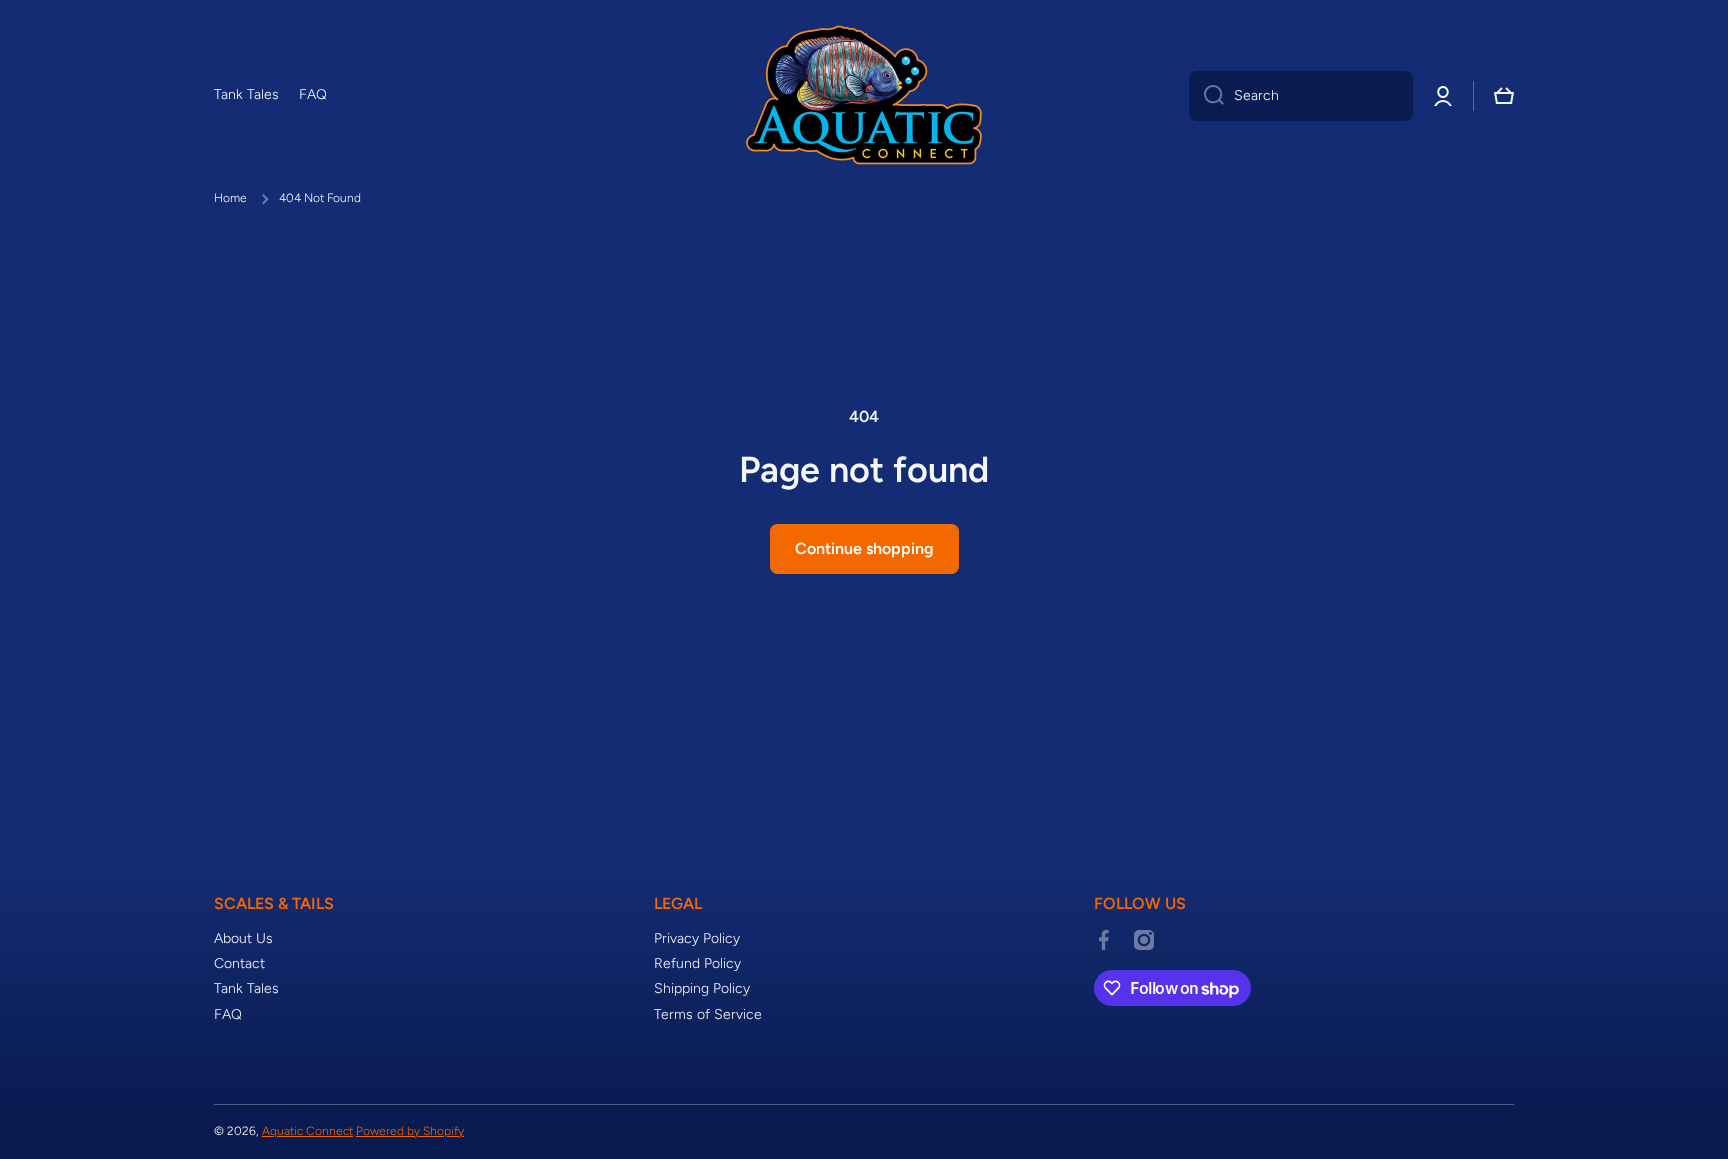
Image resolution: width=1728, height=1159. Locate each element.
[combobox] (1301, 96)
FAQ (228, 1014)
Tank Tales (246, 988)
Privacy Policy (697, 938)
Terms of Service (708, 1014)
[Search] (1206, 96)
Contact (239, 963)
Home (230, 198)
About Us (243, 938)
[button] (1504, 96)
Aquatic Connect (307, 1131)
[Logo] (864, 95)
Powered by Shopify (410, 1131)
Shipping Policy (702, 988)
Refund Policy (697, 963)
